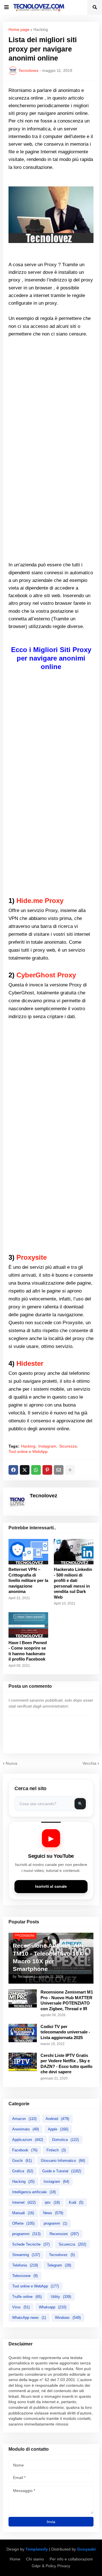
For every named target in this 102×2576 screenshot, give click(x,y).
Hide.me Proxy (40, 901)
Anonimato (25, 2129)
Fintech (56, 2150)
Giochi (22, 2161)
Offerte (23, 2223)
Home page (19, 29)
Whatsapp (53, 2307)
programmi (26, 2234)
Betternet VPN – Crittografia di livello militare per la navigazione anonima (28, 1580)
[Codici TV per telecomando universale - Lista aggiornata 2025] (23, 2033)
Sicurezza (68, 1446)
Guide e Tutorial (62, 2171)
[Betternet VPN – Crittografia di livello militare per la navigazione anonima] (28, 1552)
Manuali (23, 2213)
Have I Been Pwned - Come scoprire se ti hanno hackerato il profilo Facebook (28, 1651)
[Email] (59, 1470)
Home (15, 2559)
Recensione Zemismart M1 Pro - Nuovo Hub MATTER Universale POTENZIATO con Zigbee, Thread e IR (67, 2000)
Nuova (11, 1763)
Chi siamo (35, 2559)
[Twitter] (25, 1470)
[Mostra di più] (70, 1470)
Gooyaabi (86, 2549)
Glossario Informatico (63, 2161)
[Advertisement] (51, 389)
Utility (61, 2297)
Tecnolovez (62, 2255)
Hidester (30, 1363)
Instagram (47, 1446)
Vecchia (89, 1763)
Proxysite (32, 1257)
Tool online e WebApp (28, 1452)
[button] (7, 7)
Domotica (65, 2140)
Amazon (24, 2119)
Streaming (26, 2255)
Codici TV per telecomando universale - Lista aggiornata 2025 (65, 2032)
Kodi (76, 2202)
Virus (21, 2307)
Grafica (23, 2171)
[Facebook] (13, 1470)
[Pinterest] (47, 1470)
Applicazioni (28, 2140)
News (53, 2213)
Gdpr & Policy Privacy (51, 2566)
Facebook (25, 2150)
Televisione (25, 2276)
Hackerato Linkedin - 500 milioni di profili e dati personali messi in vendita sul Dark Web (73, 1583)
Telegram (59, 2265)
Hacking (41, 29)
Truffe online (27, 2297)
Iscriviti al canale (51, 1886)
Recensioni (64, 2234)
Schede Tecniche (31, 2244)
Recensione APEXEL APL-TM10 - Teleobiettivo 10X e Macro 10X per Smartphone (50, 1957)
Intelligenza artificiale (34, 2192)
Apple (58, 2129)
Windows (68, 2318)
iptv (52, 2202)
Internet (24, 2202)
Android (57, 2119)
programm (55, 2223)
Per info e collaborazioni (71, 2559)
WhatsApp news (29, 2318)
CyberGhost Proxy (46, 975)
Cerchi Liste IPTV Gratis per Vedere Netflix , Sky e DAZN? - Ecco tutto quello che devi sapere (66, 2064)
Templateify (37, 2549)
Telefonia (25, 2265)
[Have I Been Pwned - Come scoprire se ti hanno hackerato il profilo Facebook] (28, 1625)
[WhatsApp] (36, 1470)
